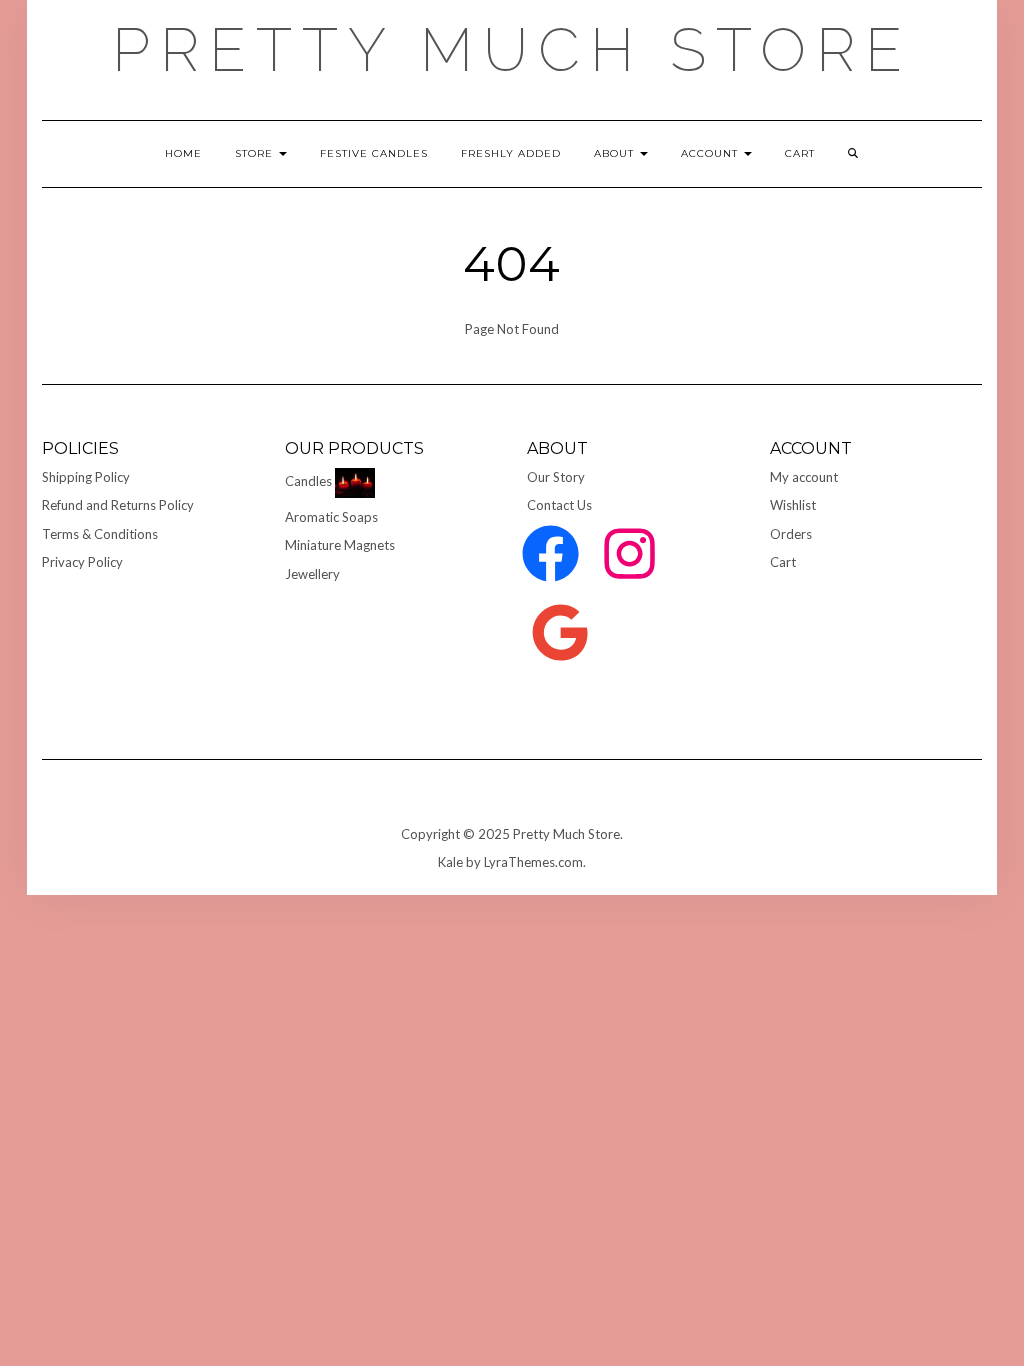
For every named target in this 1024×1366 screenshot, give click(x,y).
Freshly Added (511, 153)
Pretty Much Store (512, 50)
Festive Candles (374, 153)
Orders (791, 534)
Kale (450, 862)
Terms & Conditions (100, 534)
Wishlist (793, 505)
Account (711, 153)
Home (183, 153)
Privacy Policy (82, 562)
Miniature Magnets (340, 545)
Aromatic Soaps (331, 517)
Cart (783, 562)
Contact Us (559, 505)
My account (804, 477)
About (616, 153)
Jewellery (312, 574)
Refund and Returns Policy (118, 505)
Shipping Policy (86, 477)
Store (256, 153)
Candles (308, 481)
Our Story (556, 477)
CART (800, 153)
